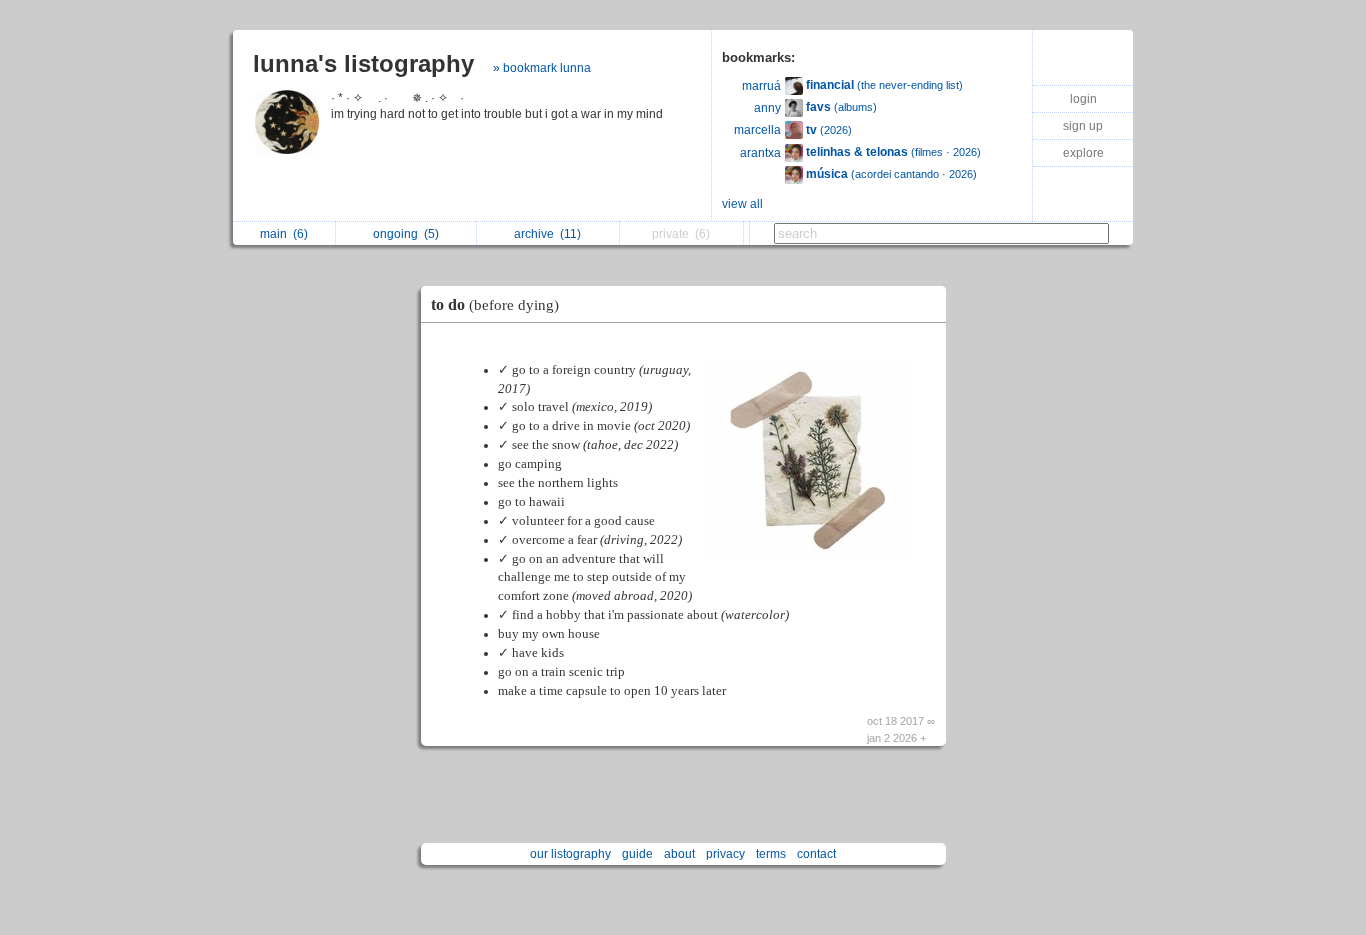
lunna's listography (363, 63)
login (1083, 99)
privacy (725, 854)
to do (495, 304)
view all (742, 204)
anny (767, 108)
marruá (761, 86)
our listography (570, 854)
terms (771, 854)
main (284, 234)
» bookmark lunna (542, 68)
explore (1083, 153)
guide (637, 854)
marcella (757, 130)
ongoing (406, 234)
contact (816, 854)
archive (547, 234)
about (679, 854)
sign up (1083, 126)
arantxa (760, 153)
